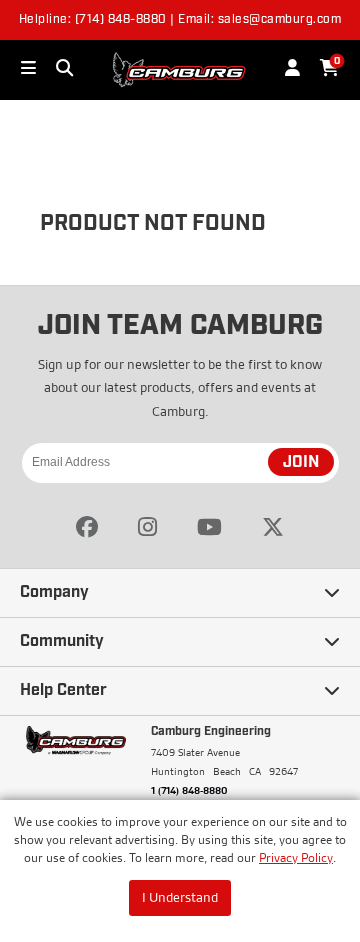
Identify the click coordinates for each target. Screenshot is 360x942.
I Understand (180, 897)
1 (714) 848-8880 (189, 790)
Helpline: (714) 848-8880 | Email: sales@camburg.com (180, 20)
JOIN (301, 463)
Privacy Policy (296, 857)
